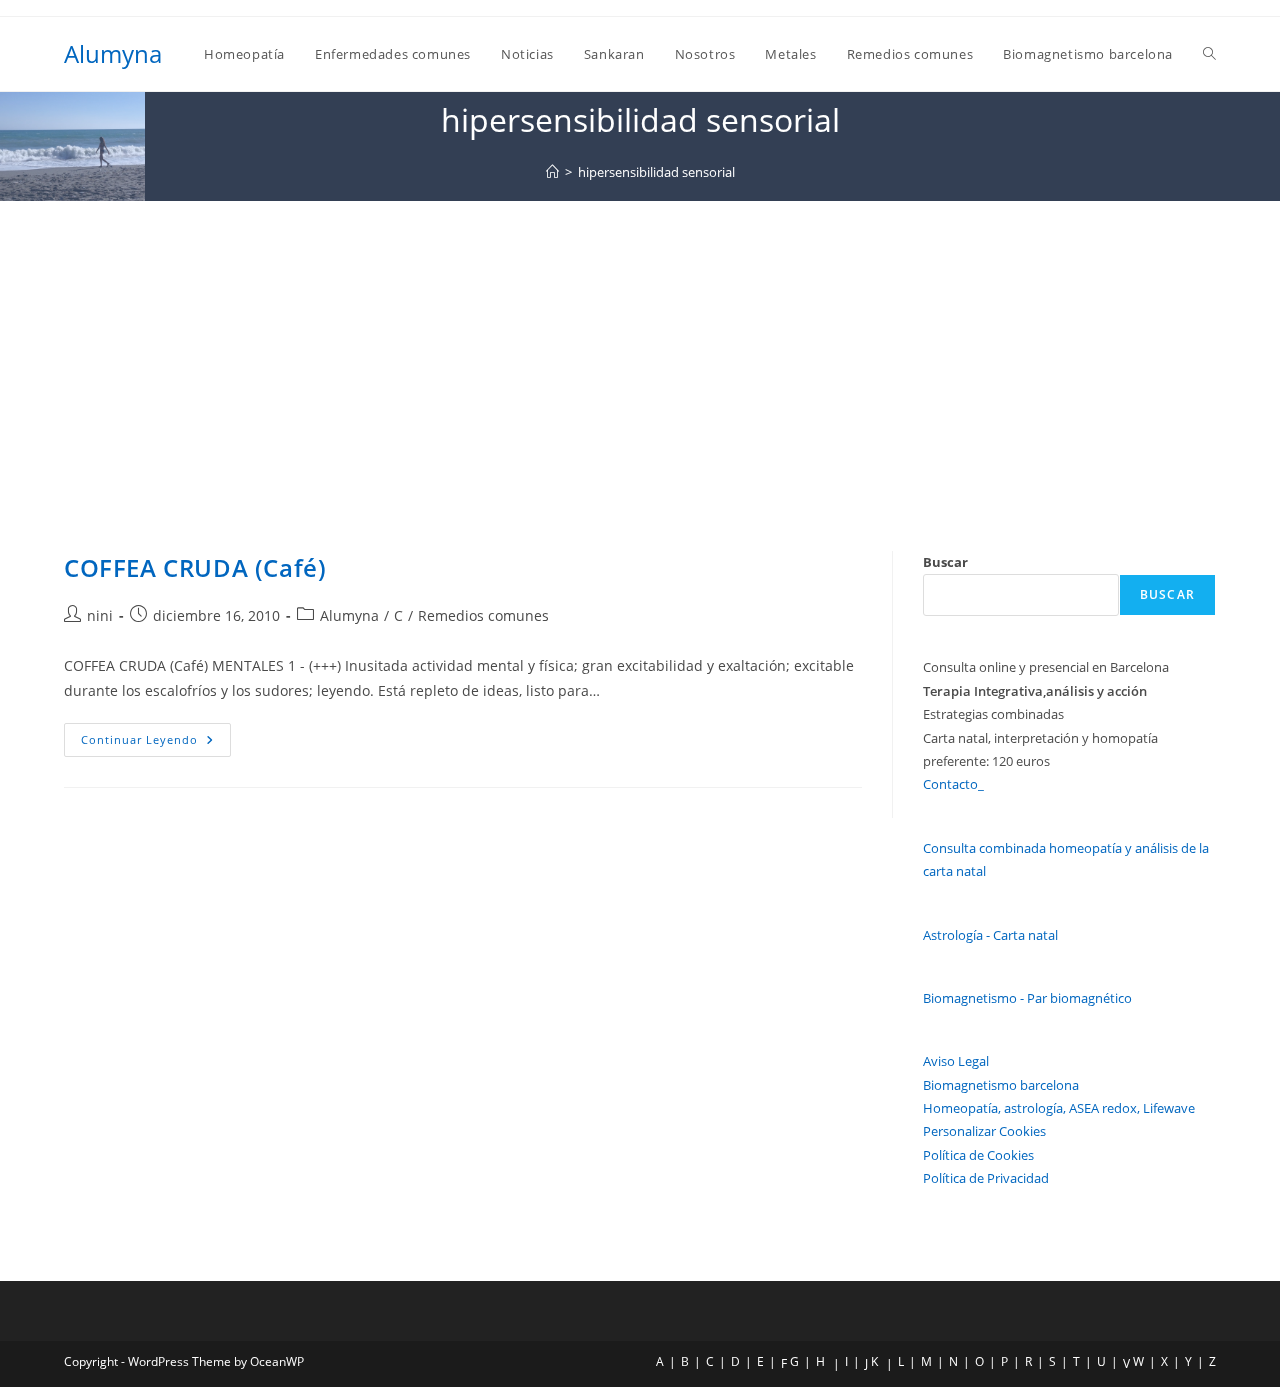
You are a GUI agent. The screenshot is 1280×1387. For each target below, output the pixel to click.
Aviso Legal (956, 1061)
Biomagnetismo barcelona (1001, 1085)
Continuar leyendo (156, 743)
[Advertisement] (640, 351)
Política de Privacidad (986, 1178)
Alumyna (113, 53)
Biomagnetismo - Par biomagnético (1027, 998)
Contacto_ (953, 784)
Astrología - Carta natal (990, 935)
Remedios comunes (483, 615)
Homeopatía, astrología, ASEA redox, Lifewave (1059, 1108)
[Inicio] (552, 172)
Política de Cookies (978, 1155)
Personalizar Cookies (984, 1131)
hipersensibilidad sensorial (656, 172)
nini (100, 615)
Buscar (945, 562)
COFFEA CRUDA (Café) (195, 567)
